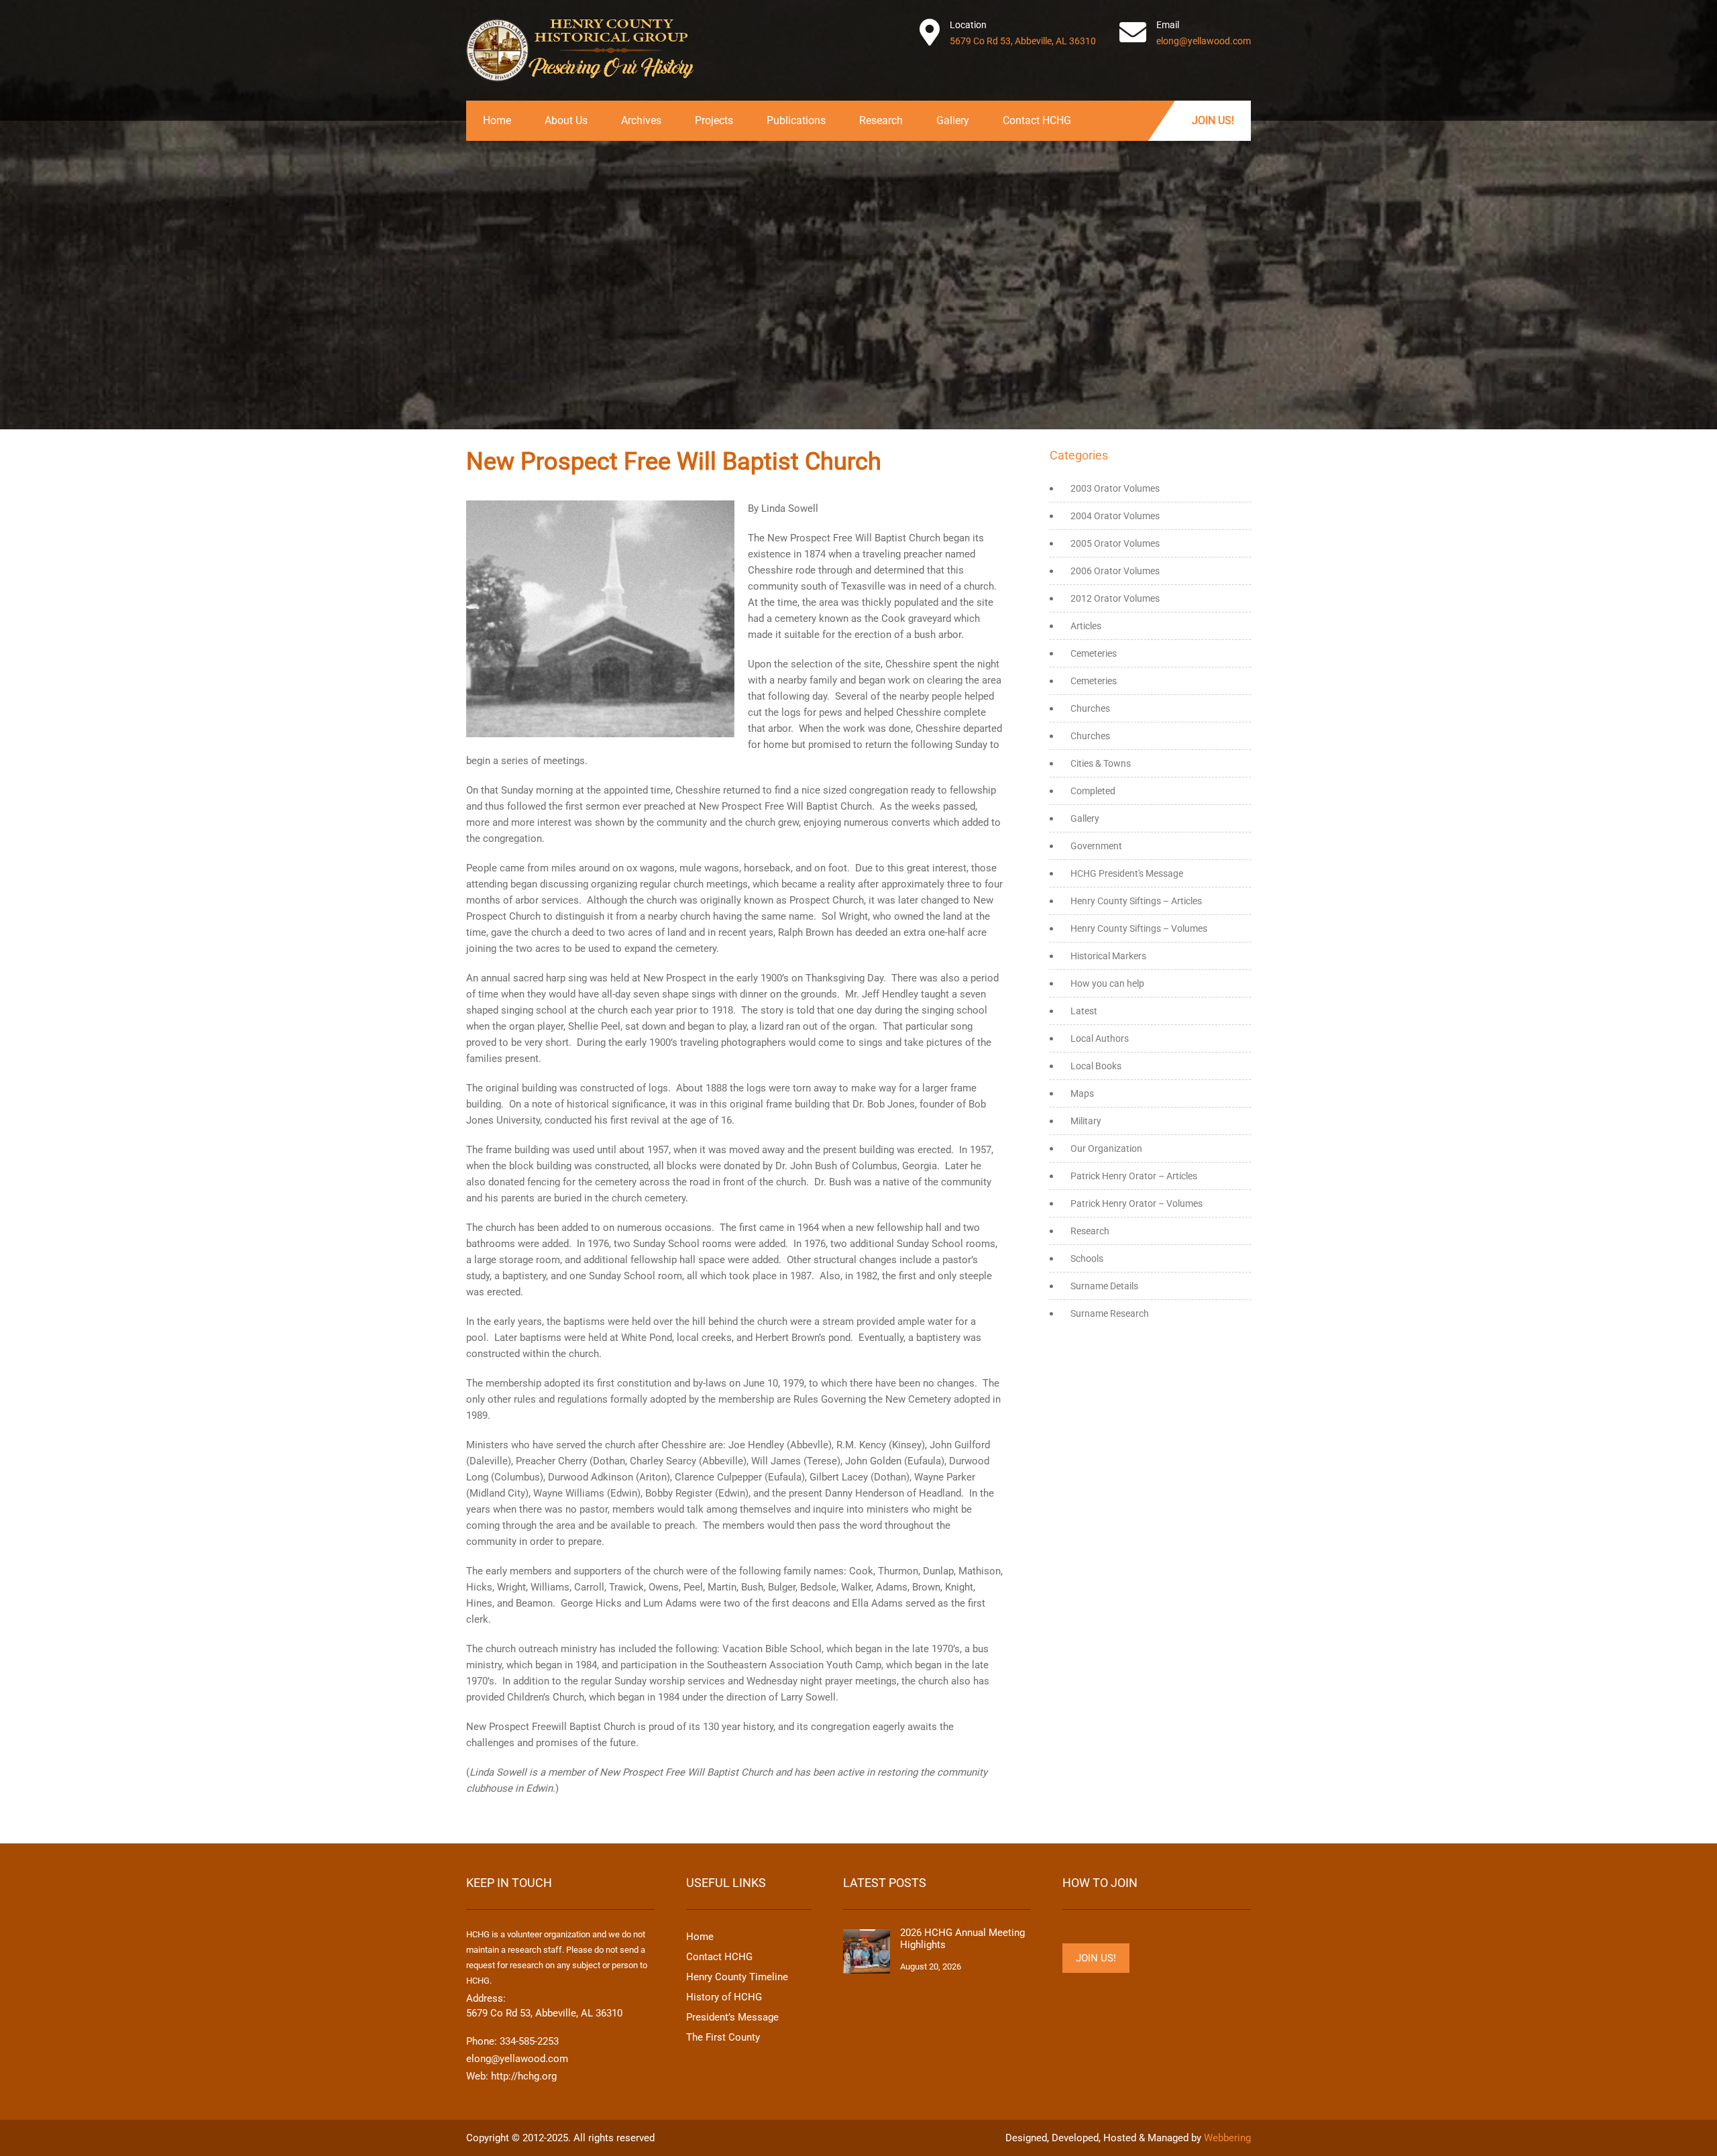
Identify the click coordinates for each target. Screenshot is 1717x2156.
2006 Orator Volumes (1115, 571)
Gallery (953, 120)
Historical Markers (1108, 956)
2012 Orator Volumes (1115, 598)
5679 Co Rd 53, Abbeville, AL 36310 (1023, 41)
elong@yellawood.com (1204, 41)
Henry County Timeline (737, 1977)
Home (497, 120)
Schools (1087, 1258)
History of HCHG (724, 1997)
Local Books (1096, 1066)
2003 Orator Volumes (1115, 488)
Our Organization (1106, 1148)
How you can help (1107, 983)
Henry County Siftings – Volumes (1139, 928)
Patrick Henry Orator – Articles (1134, 1176)
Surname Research (1110, 1313)
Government (1096, 846)
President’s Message (732, 2017)
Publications (796, 120)
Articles (1086, 626)
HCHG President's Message (1127, 873)
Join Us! (1213, 120)
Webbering (1227, 2138)
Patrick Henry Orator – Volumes (1137, 1203)
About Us (566, 120)
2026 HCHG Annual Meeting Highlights (962, 1939)
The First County (723, 2037)
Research (881, 120)
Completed (1093, 791)
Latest (1084, 1011)
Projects (714, 120)
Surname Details (1104, 1286)
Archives (641, 120)
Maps (1082, 1093)
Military (1086, 1121)
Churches (1090, 708)
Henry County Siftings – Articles (1136, 901)
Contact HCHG (1037, 120)
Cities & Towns (1101, 763)
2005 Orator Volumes (1115, 543)
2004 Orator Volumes (1115, 516)
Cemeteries (1094, 653)
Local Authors (1100, 1038)
